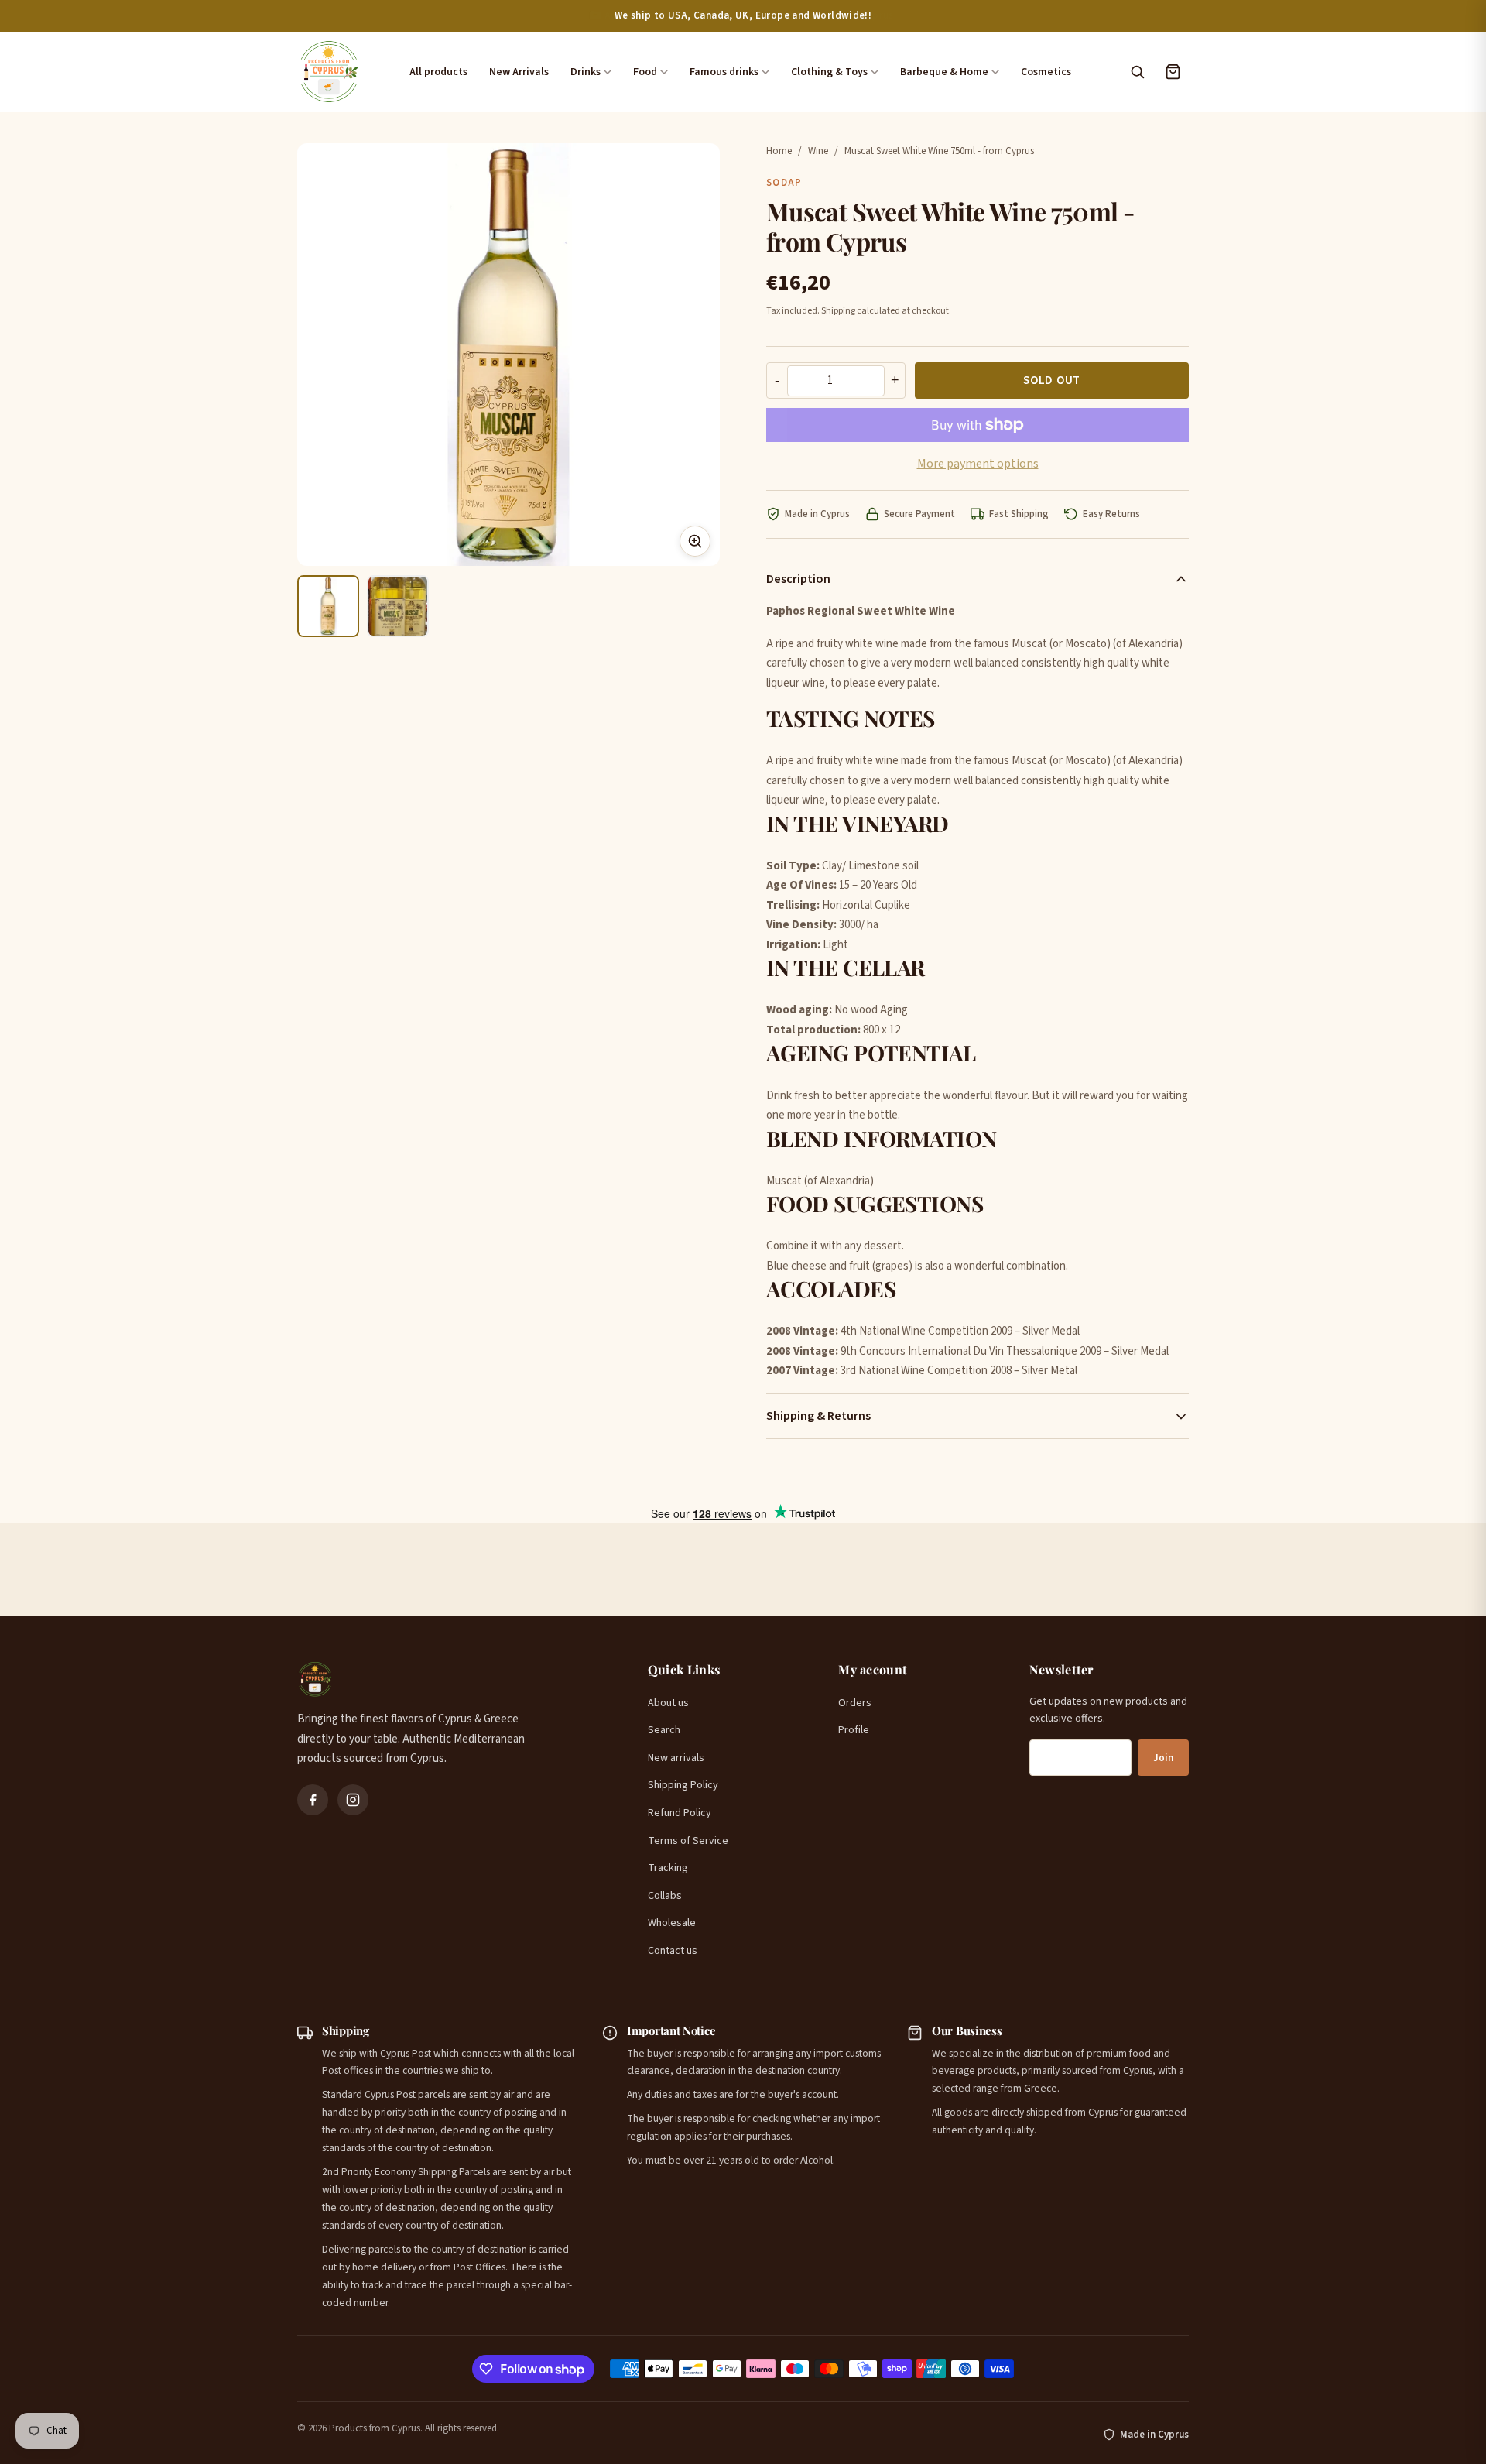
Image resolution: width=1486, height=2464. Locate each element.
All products (438, 72)
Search (664, 1730)
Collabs (665, 1896)
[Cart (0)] (1173, 72)
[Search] (1137, 72)
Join (1163, 1758)
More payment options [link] (978, 464)
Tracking (668, 1868)
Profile (854, 1730)
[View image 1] (328, 606)
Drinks (585, 72)
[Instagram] (353, 1800)
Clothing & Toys (829, 72)
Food (645, 72)
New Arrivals (519, 72)
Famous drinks (724, 72)
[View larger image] (695, 541)
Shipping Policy (683, 1785)
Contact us (673, 1951)
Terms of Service (688, 1841)
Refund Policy (680, 1813)
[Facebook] (313, 1800)
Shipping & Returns (818, 1416)
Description (798, 579)
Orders (855, 1703)
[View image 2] (398, 606)
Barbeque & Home (944, 72)
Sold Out (1052, 380)
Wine (818, 151)
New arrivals (676, 1758)
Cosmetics (1046, 72)
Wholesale (672, 1923)
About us (668, 1703)
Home (779, 151)
